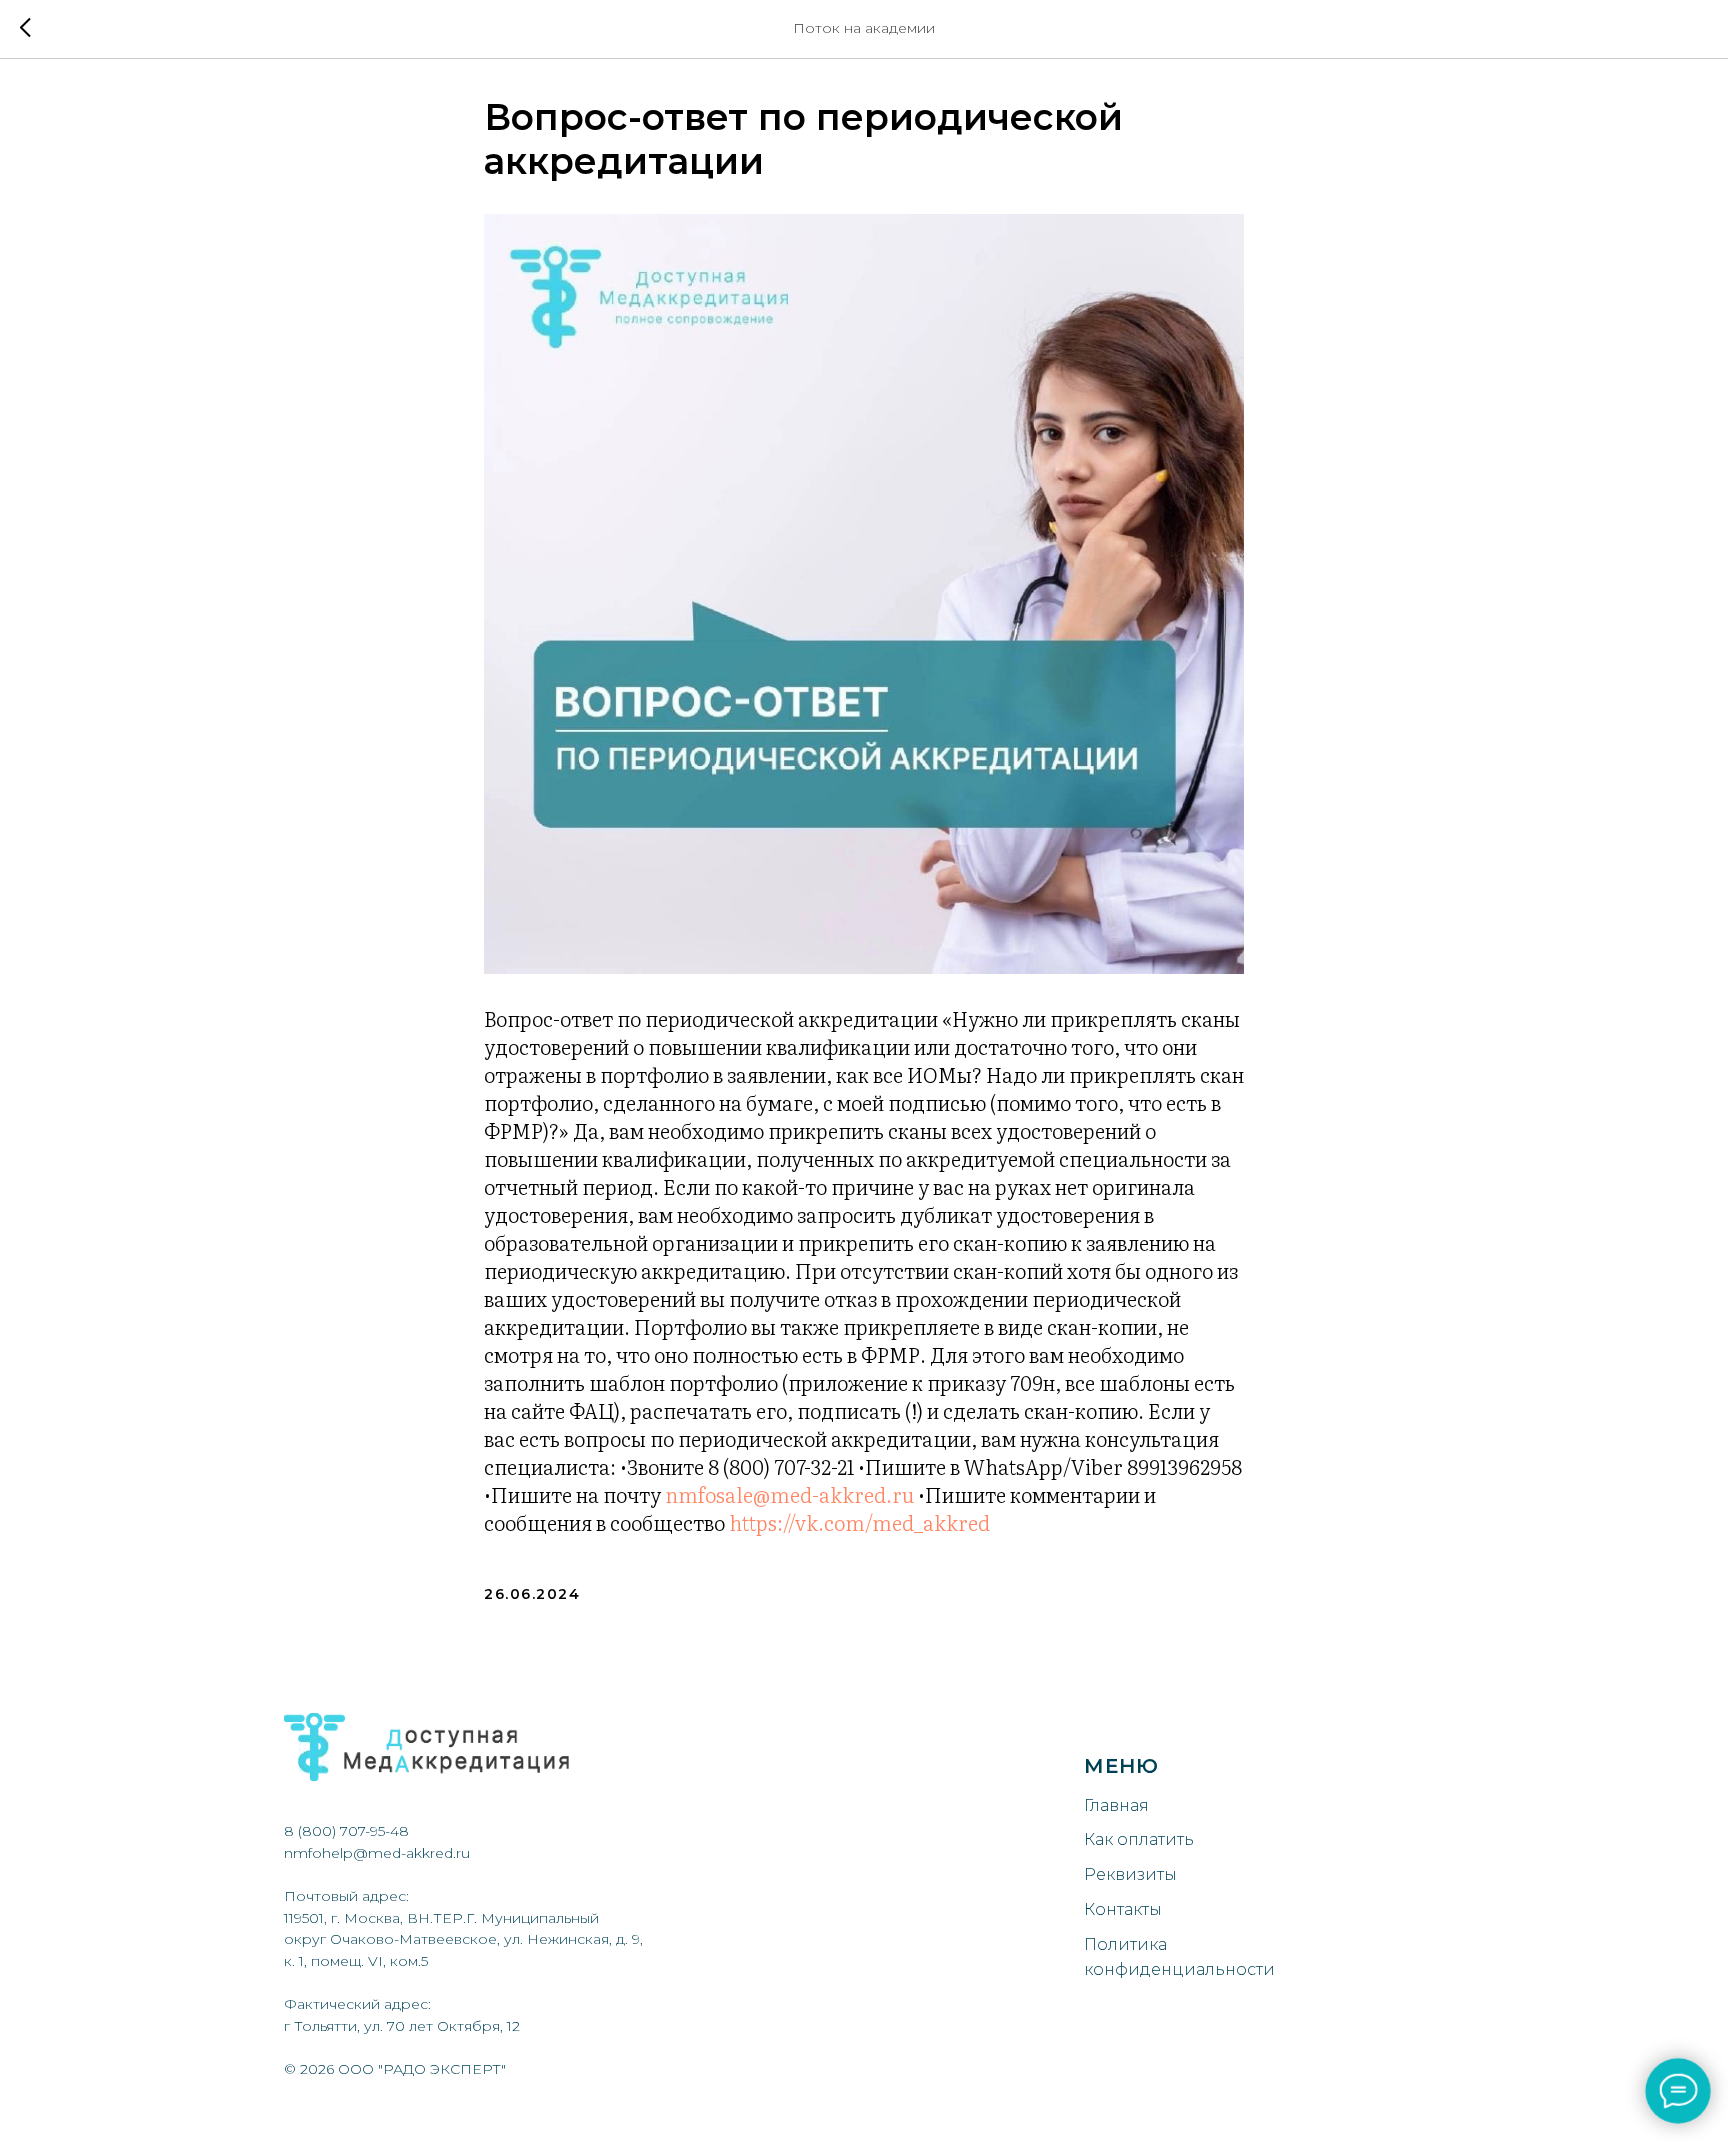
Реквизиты (1130, 1874)
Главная (1116, 1805)
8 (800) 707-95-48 (346, 1831)
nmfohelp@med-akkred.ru (377, 1853)
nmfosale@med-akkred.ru (789, 1494)
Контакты (1123, 1909)
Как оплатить (1139, 1839)
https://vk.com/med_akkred (859, 1522)
